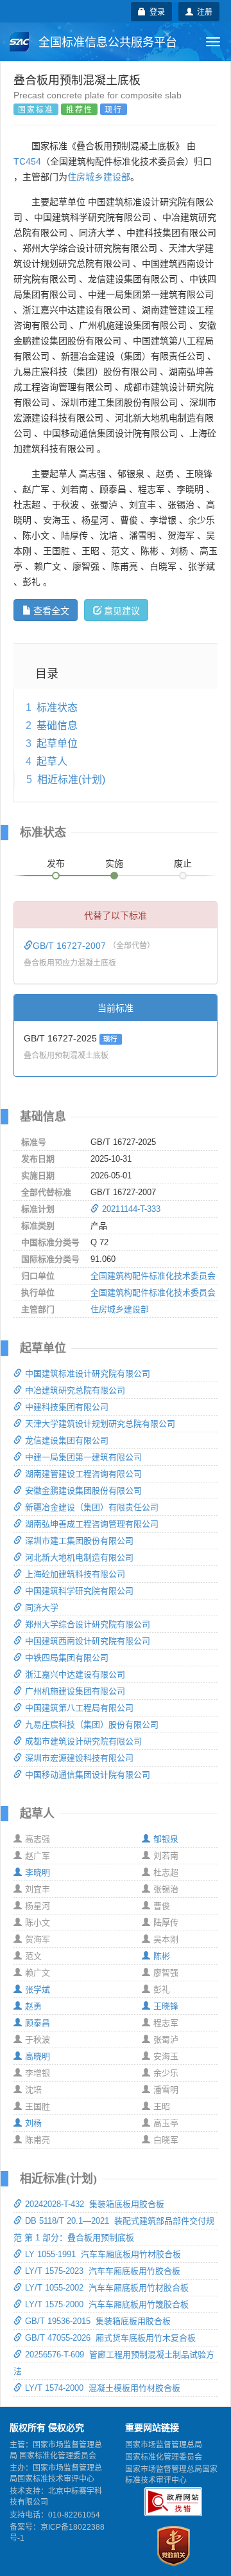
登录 (155, 11)
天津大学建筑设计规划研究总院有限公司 (100, 1424)
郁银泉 (166, 1839)
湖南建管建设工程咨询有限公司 (83, 1474)
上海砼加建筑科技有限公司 (75, 1574)
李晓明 (38, 1872)
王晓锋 (166, 2006)
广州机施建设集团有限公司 (75, 1691)
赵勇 (33, 2006)
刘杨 (33, 2123)
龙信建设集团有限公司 (67, 1440)
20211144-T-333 (131, 1209)
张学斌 (38, 1989)
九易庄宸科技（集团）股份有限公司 (92, 1725)
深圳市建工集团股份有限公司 (79, 1541)
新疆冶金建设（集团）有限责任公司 (92, 1507)
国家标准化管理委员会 (164, 2457)
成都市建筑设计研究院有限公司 (83, 1741)
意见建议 (122, 610)
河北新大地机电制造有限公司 (79, 1557)
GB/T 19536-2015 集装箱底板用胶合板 (98, 2321)
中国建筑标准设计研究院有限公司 (88, 1374)
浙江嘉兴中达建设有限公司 (75, 1674)
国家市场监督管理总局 (164, 2445)
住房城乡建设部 (99, 177)
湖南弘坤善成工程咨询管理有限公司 (92, 1524)
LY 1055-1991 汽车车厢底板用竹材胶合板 (103, 2254)
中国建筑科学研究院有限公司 (79, 1591)
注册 (203, 11)
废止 (183, 863)
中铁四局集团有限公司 (67, 1658)
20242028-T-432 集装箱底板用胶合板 (95, 2204)
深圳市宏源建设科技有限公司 (79, 1758)
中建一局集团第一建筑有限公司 (83, 1457)
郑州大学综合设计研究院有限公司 (88, 1624)
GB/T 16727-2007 (71, 946)
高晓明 (38, 2056)
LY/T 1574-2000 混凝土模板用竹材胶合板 (103, 2388)
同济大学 (42, 1608)
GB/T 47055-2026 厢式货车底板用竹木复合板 (110, 2338)
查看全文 (51, 610)
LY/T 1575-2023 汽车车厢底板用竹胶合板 (103, 2271)
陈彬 (162, 1956)
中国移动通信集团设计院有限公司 (88, 1775)
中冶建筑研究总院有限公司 (75, 1390)
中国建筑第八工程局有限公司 (79, 1708)
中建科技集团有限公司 (67, 1407)
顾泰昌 (38, 2023)
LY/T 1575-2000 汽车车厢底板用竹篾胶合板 (107, 2304)
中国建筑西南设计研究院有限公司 (88, 1641)
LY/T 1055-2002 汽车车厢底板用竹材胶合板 (107, 2288)
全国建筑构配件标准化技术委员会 (153, 1276)
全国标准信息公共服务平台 (106, 42)
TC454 (27, 161)
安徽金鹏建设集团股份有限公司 (83, 1491)
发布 (56, 863)
